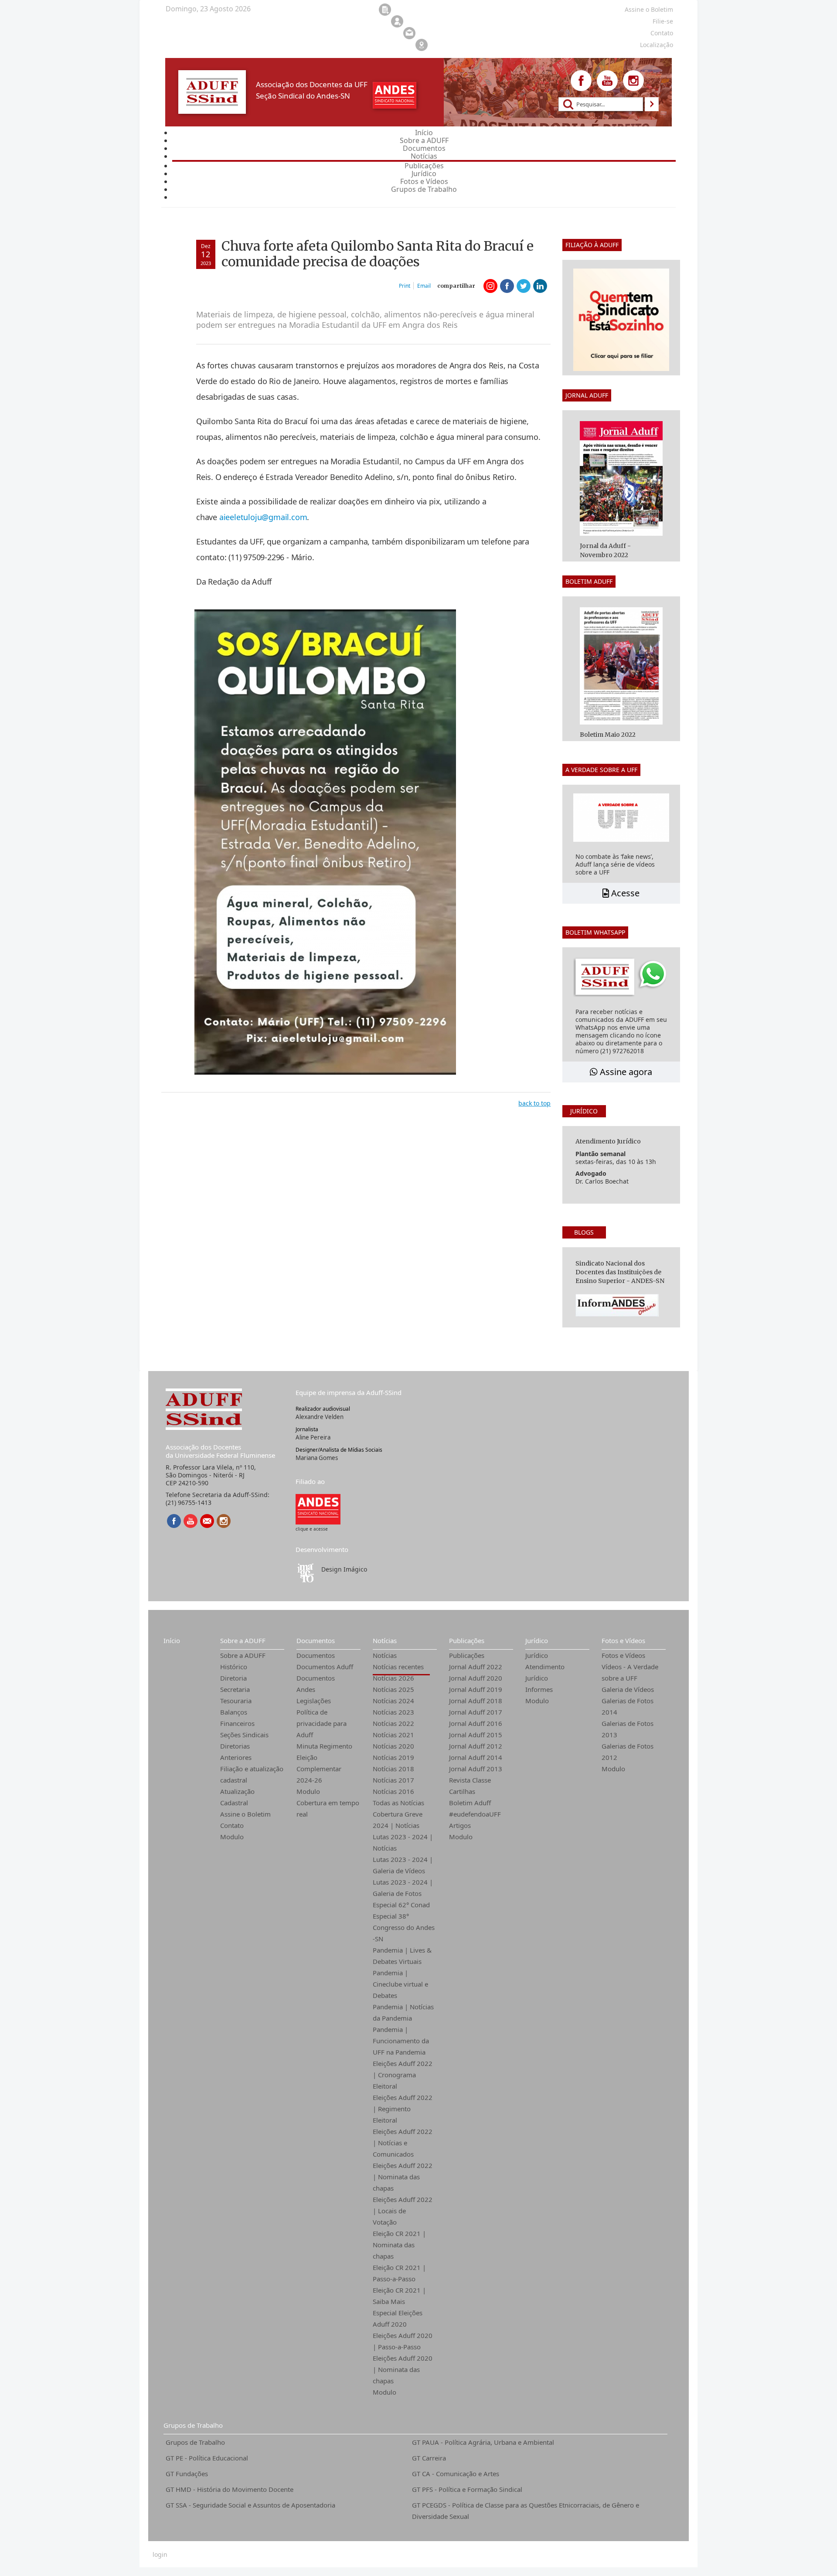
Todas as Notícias (398, 1803)
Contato (232, 1825)
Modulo (232, 1837)
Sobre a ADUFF (243, 1640)
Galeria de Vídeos (628, 1689)
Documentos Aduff (325, 1667)
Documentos (316, 1640)
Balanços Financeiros (237, 1718)
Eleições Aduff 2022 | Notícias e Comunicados (403, 2143)
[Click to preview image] (325, 841)
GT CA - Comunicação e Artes (456, 2474)
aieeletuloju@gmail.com (263, 517)
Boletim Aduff (470, 1803)
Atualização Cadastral (237, 1797)
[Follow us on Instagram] (633, 81)
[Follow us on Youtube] (607, 81)
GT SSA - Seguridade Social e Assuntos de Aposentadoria (250, 2505)
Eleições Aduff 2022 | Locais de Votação (403, 2211)
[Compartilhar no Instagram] (490, 286)
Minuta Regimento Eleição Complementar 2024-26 (324, 1763)
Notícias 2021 (393, 1735)
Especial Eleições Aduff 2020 (398, 2318)
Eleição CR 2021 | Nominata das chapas (399, 2245)
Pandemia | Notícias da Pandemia (403, 2012)
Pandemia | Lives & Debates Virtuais (402, 1956)
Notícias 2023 (393, 1712)
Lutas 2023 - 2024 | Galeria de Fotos (403, 1888)
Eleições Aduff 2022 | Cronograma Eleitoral (403, 2075)
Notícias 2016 (393, 1791)
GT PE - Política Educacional (207, 2458)
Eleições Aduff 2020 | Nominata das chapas (403, 2369)
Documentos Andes (316, 1684)
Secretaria (235, 1689)
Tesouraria (236, 1701)
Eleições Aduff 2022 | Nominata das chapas (403, 2177)
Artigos (460, 1825)
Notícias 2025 (393, 1689)
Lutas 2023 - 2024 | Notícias (403, 1842)
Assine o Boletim (245, 1814)
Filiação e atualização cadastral (252, 1774)
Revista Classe (470, 1780)
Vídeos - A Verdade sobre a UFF (630, 1672)
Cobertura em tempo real (328, 1808)
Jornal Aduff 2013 (476, 1769)
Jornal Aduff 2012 (476, 1746)
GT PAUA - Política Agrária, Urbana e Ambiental (483, 2442)
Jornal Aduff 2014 (476, 1757)
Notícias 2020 (393, 1746)
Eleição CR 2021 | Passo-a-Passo (399, 2273)
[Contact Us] (207, 1521)
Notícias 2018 (393, 1769)
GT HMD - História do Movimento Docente (230, 2489)
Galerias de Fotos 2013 (628, 1729)
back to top (534, 1103)
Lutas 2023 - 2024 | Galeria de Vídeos (403, 1865)
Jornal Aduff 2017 (476, 1712)
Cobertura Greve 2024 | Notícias (398, 1820)
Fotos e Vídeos (623, 1640)
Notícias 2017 (393, 1780)
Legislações (314, 1701)
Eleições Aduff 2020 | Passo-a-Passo (403, 2341)
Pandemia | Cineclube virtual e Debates (400, 1984)
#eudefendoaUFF (475, 1814)
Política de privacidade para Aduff (322, 1723)
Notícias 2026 (393, 1678)
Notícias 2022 (393, 1723)
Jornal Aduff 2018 (476, 1701)
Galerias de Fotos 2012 (628, 1752)
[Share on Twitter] (524, 286)
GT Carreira (429, 2458)
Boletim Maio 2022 (608, 735)
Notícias (385, 1640)
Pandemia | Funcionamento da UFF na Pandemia (401, 2041)
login (160, 2555)
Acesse (624, 893)
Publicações (467, 1640)
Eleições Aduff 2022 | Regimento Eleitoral (403, 2109)
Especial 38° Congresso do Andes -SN (404, 1927)
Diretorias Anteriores (236, 1752)
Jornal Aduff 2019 (476, 1689)
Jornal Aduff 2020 (476, 1678)
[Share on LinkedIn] (540, 286)
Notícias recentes (398, 1667)
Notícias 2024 (393, 1701)
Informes (539, 1689)
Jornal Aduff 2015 (476, 1735)
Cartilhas (462, 1791)
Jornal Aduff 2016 (476, 1723)
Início (172, 1640)
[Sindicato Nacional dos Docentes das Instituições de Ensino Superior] (318, 1509)
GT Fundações (187, 2474)
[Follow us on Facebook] (581, 81)
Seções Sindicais (244, 1735)
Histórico (234, 1667)
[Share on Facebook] (507, 286)
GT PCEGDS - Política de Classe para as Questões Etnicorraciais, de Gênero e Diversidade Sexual (526, 2511)
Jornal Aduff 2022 (476, 1667)
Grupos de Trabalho (193, 2425)
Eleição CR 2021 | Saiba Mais (399, 2296)
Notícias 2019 (393, 1757)
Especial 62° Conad (401, 1905)
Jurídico (537, 1640)
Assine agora (625, 1072)
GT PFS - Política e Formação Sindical (467, 2489)
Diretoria (233, 1678)
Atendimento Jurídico (545, 1672)
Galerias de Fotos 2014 (628, 1706)
